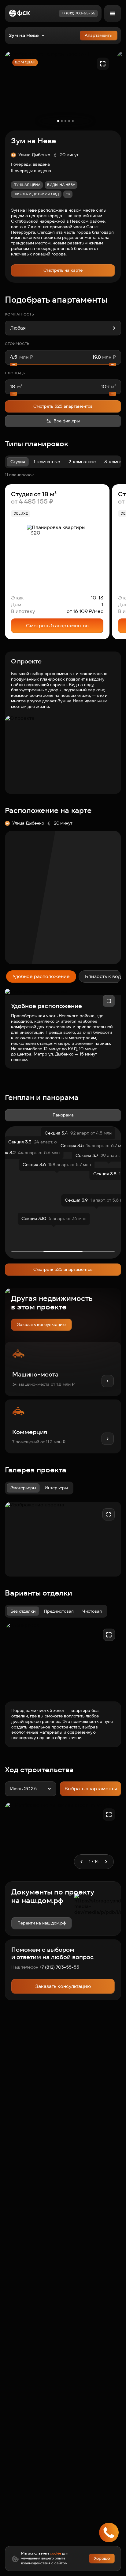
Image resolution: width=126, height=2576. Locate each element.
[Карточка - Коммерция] (63, 1426)
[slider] (63, 364)
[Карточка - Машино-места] (63, 1369)
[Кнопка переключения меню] (113, 13)
